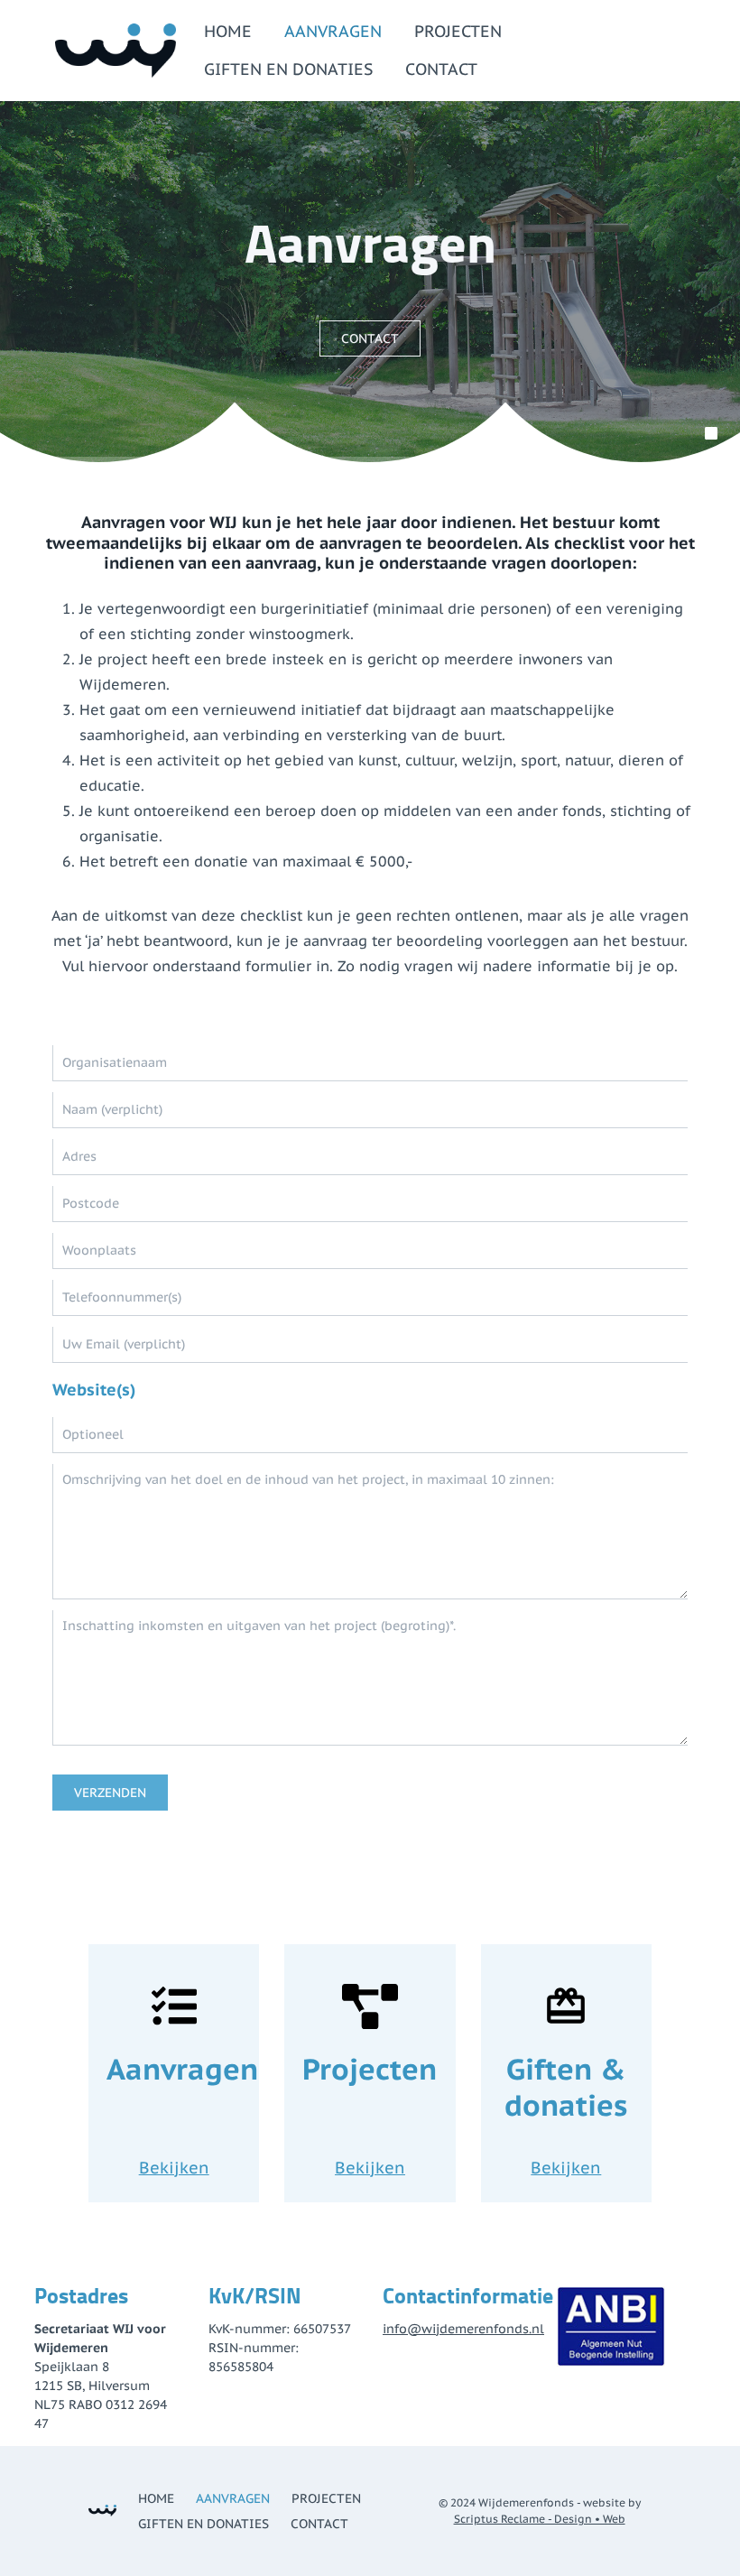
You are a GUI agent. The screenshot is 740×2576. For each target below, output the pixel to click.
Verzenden (110, 1793)
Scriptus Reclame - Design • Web (540, 2519)
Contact (441, 69)
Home (228, 31)
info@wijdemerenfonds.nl (463, 2329)
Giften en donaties (288, 69)
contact (370, 338)
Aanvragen (333, 31)
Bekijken (174, 2168)
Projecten (458, 31)
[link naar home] (116, 51)
